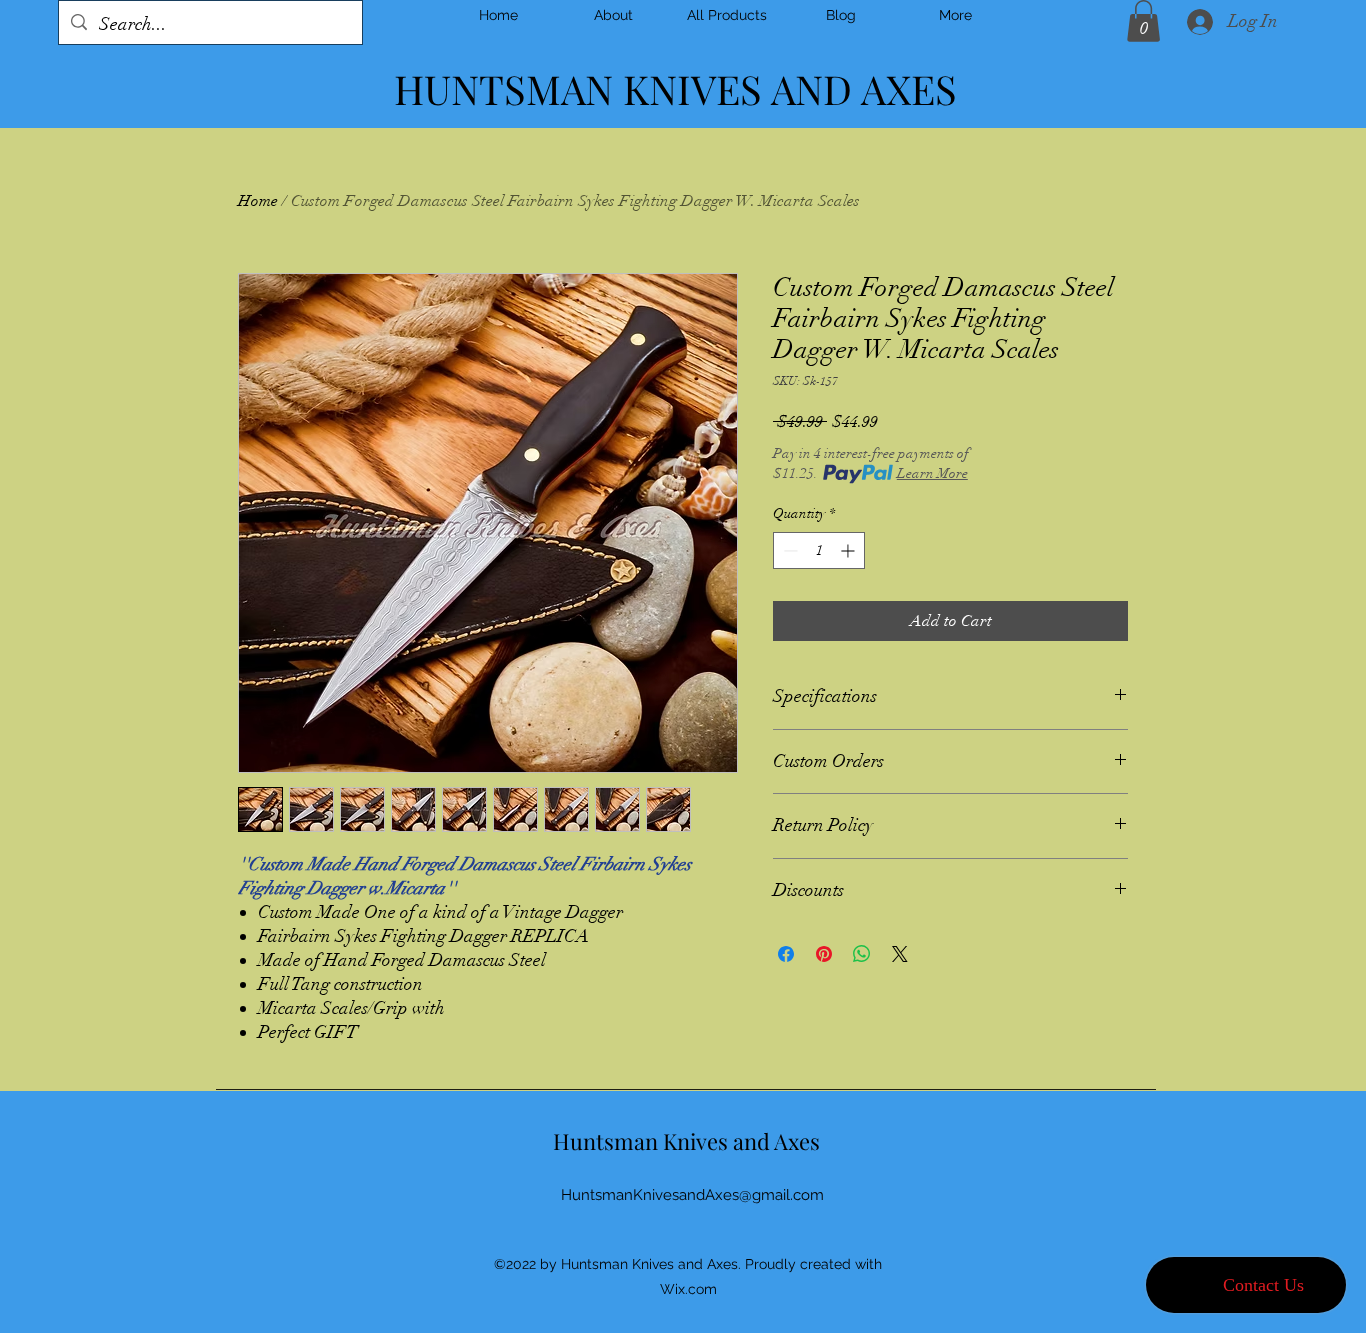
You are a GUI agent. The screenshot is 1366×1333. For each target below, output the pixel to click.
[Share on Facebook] (786, 954)
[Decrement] (788, 550)
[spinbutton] (819, 550)
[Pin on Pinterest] (824, 954)
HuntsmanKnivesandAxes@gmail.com (692, 1195)
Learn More (932, 473)
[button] (1143, 21)
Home (258, 201)
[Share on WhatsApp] (862, 954)
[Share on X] (900, 954)
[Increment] (849, 550)
